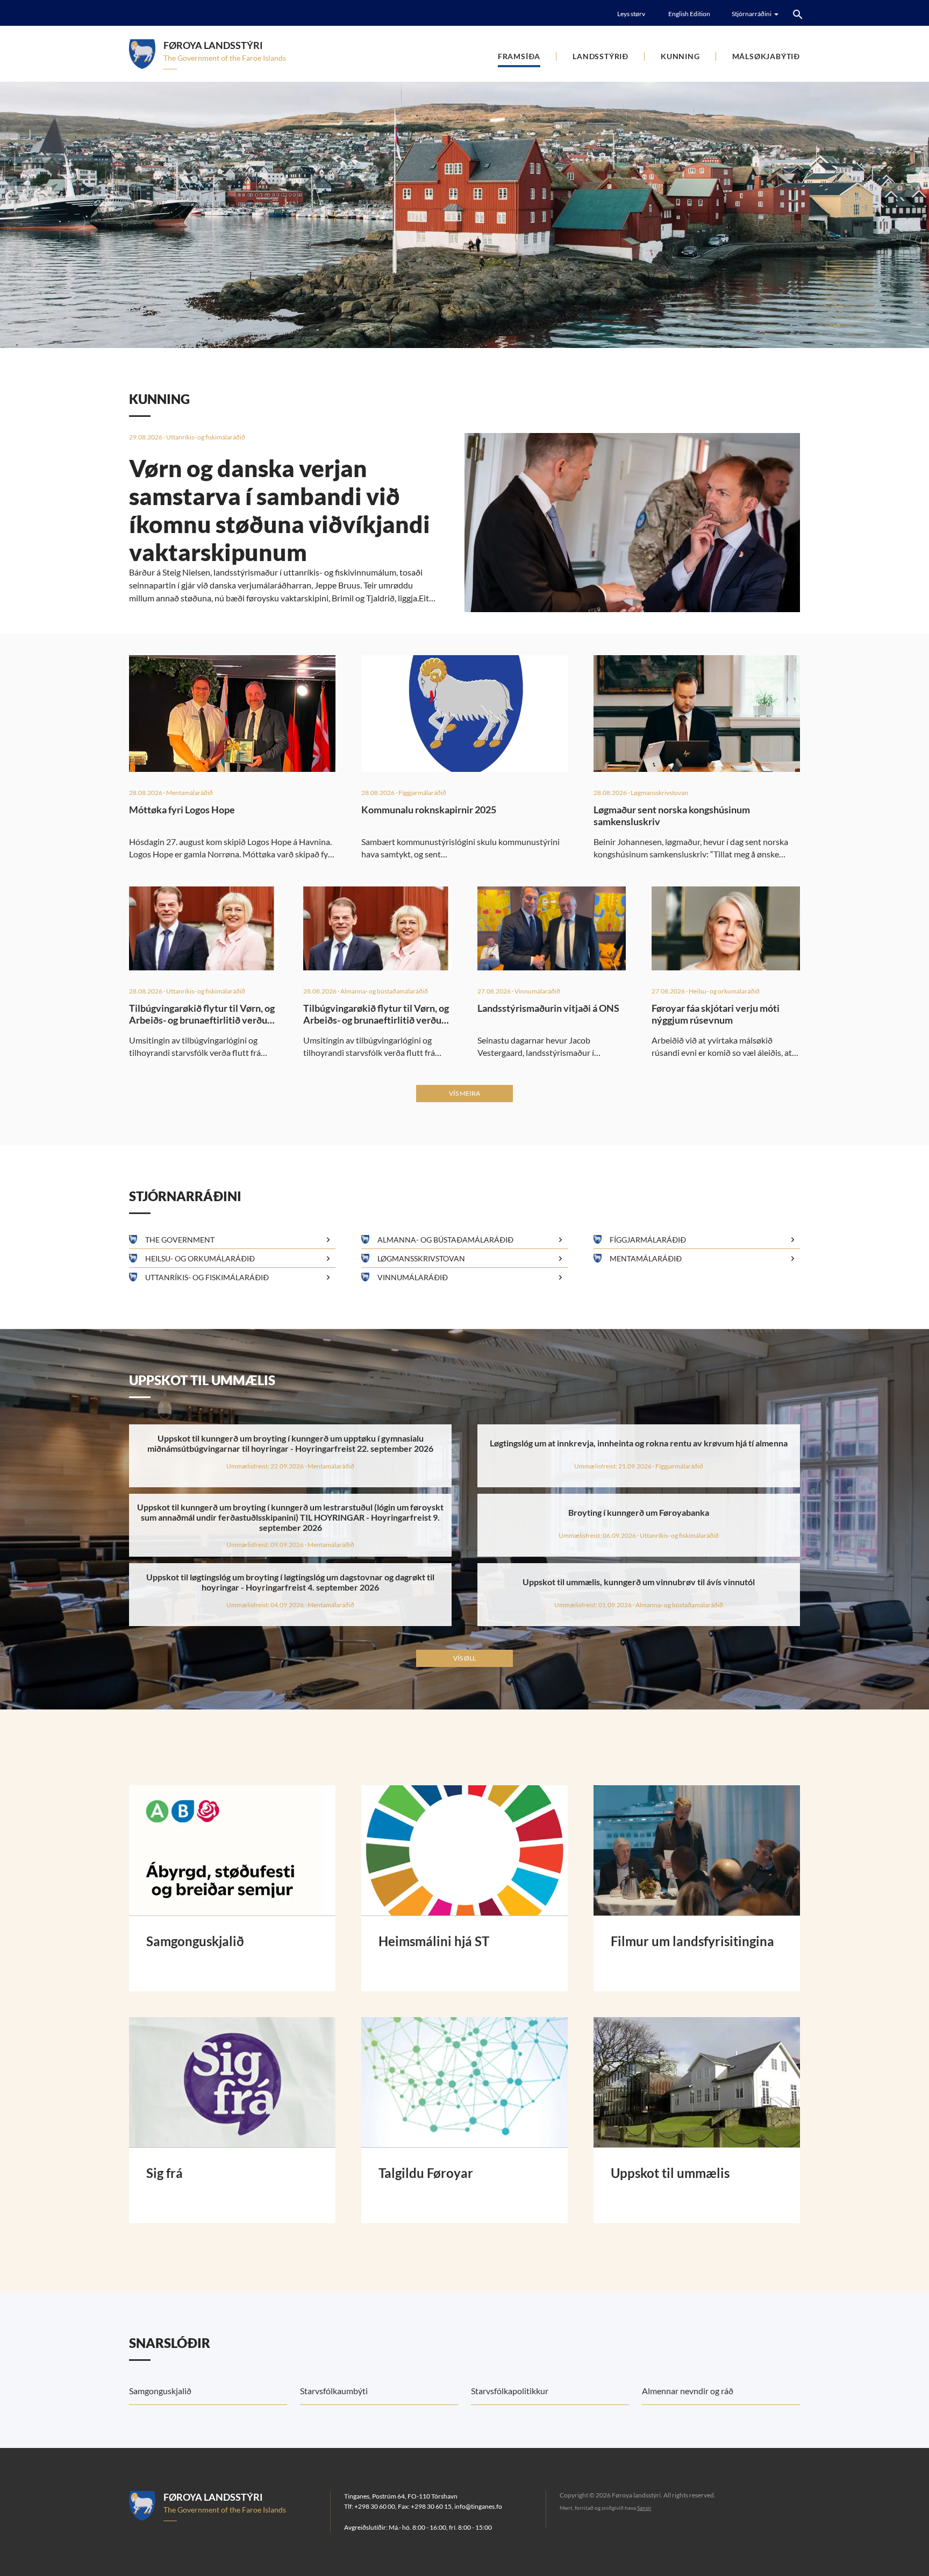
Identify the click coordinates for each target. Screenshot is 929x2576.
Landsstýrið (601, 56)
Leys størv (631, 14)
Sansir (644, 2508)
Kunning (680, 56)
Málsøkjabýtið (766, 56)
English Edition (689, 14)
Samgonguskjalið (160, 2391)
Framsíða (519, 56)
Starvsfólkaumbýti (334, 2391)
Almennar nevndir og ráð (688, 2391)
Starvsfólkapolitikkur (510, 2391)
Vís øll (464, 1658)
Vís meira (464, 1093)
